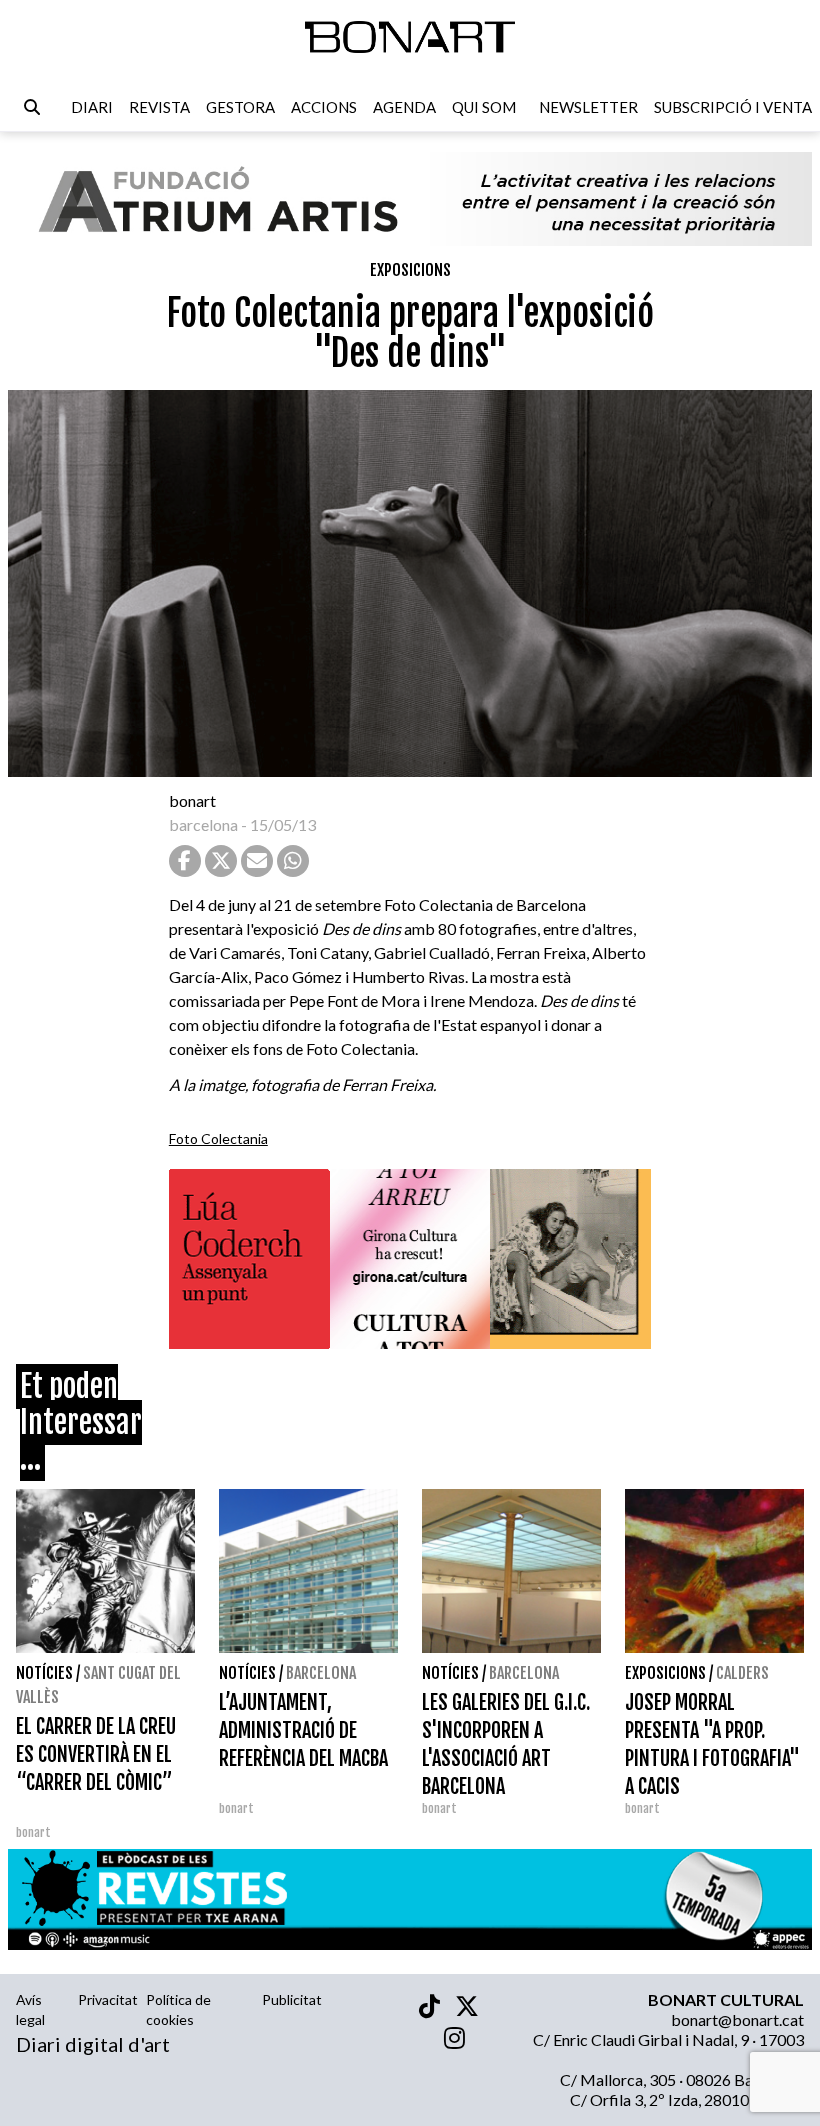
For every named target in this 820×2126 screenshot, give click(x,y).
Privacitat (108, 1999)
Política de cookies (178, 2009)
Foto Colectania (218, 1138)
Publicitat (292, 1999)
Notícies (44, 1673)
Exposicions (410, 270)
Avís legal (30, 2009)
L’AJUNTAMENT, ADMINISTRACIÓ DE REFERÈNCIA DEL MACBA (303, 1730)
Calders (742, 1673)
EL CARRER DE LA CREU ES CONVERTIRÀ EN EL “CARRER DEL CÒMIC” (96, 1754)
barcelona (203, 824)
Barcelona (321, 1673)
